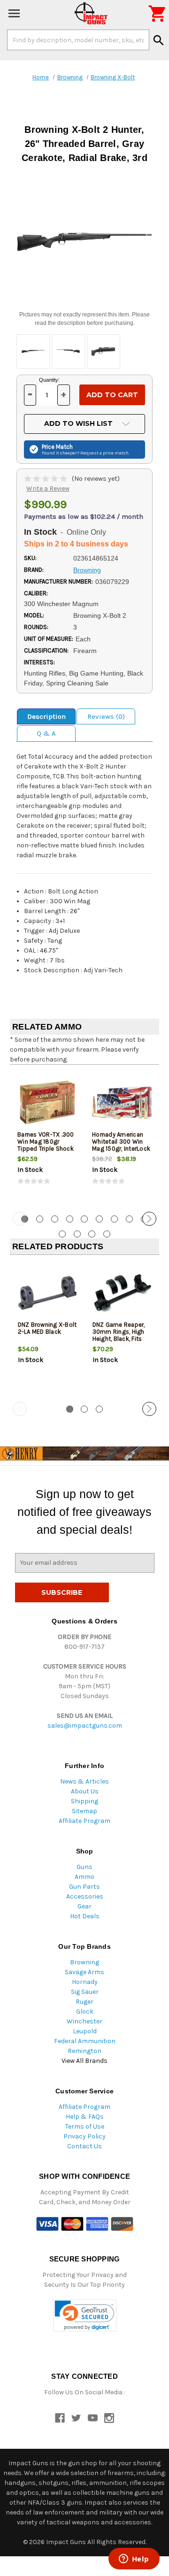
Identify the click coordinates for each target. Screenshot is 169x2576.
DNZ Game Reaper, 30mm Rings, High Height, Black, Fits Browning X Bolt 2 (119, 1335)
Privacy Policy (84, 2136)
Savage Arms (84, 1972)
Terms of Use (85, 2126)
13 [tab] (107, 1234)
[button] (85, 2316)
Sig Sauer (85, 1992)
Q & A (46, 733)
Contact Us (84, 2146)
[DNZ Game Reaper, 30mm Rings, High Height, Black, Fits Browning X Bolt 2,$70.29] (122, 1293)
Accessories (85, 1896)
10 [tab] (62, 1234)
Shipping (84, 1801)
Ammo (84, 1877)
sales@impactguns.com (85, 1726)
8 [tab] (129, 1219)
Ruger (84, 2002)
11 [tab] (77, 1234)
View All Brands (84, 2061)
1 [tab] (70, 1409)
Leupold (85, 2031)
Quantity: (49, 380)
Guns (84, 1867)
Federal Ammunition (85, 2041)
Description (46, 716)
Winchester (84, 2021)
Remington (84, 2051)
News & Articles (84, 1781)
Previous (20, 1219)
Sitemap (84, 1811)
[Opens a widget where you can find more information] (134, 2560)
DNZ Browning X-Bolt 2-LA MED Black (47, 1328)
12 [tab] (92, 1234)
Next (149, 1219)
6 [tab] (99, 1219)
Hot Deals (85, 1916)
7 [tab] (114, 1219)
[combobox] (78, 40)
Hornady (85, 1982)
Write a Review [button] (48, 488)
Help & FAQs (85, 2117)
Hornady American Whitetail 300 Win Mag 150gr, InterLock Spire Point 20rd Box (121, 1145)
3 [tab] (55, 1219)
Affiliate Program (84, 1821)
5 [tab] (84, 1219)
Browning (84, 1962)
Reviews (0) (106, 716)
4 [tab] (70, 1219)
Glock (85, 2011)
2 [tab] (40, 1219)
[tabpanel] (47, 1137)
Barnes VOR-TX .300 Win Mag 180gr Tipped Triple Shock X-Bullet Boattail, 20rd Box (46, 1149)
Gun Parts (84, 1887)
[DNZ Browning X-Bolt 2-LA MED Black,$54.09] (47, 1293)
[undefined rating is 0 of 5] (46, 479)
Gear (84, 1906)
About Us (85, 1791)
